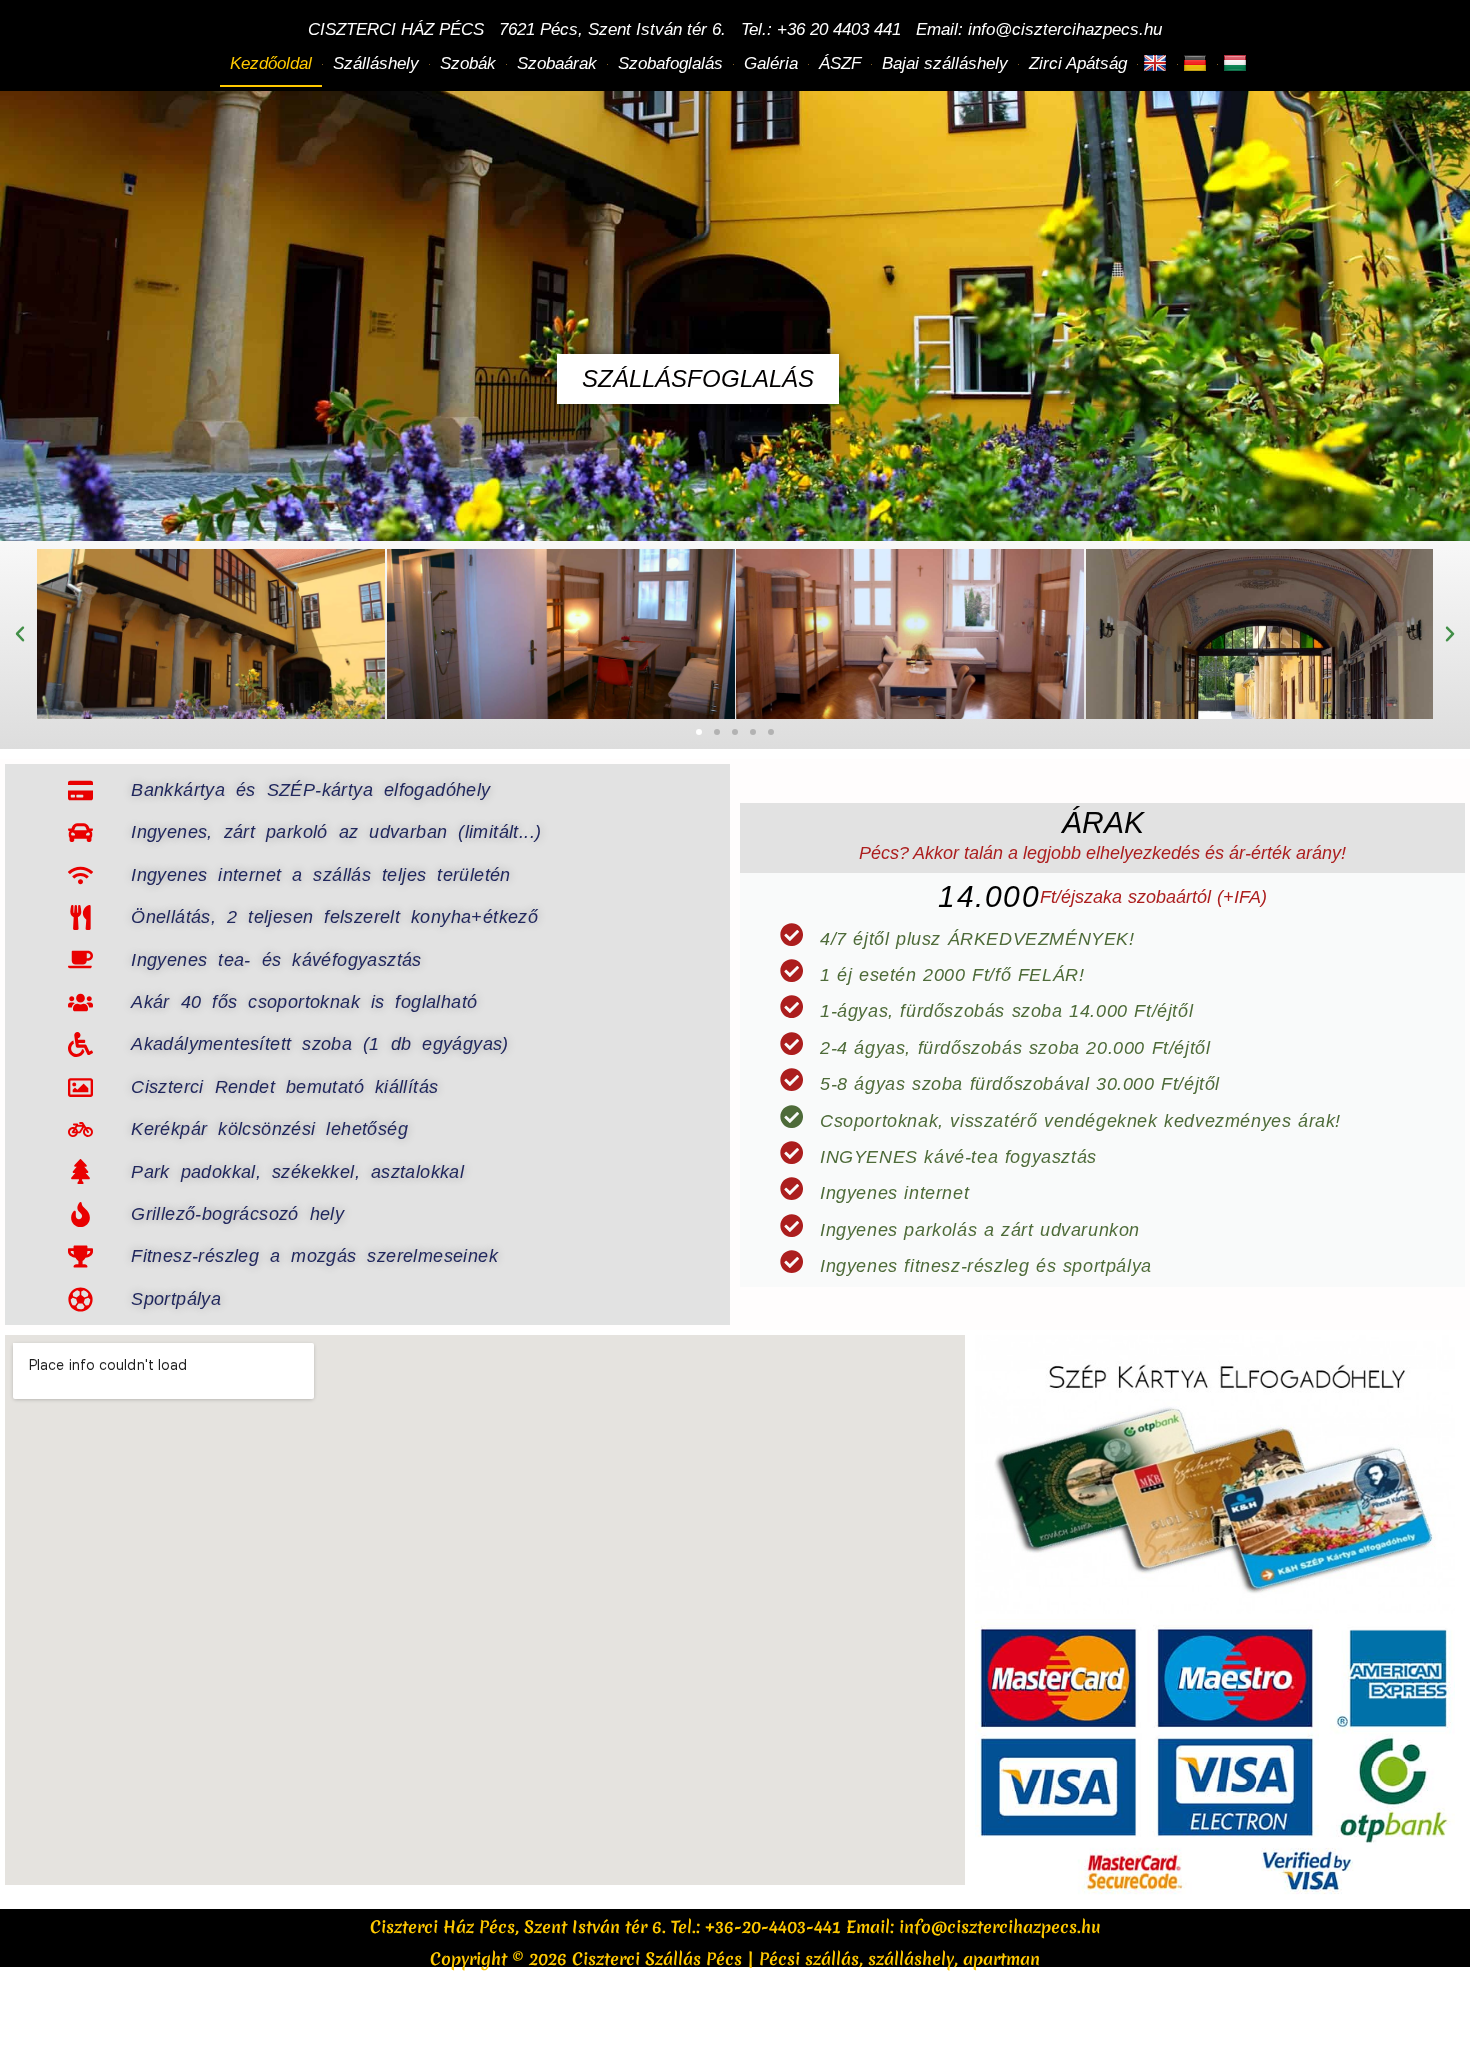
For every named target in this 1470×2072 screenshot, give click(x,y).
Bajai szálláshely (945, 63)
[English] (1157, 64)
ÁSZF (840, 63)
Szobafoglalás (670, 63)
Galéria (771, 63)
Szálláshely (376, 63)
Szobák (468, 63)
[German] (1197, 64)
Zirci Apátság (1078, 63)
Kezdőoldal (271, 63)
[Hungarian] (1237, 64)
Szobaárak (557, 63)
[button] (20, 634)
